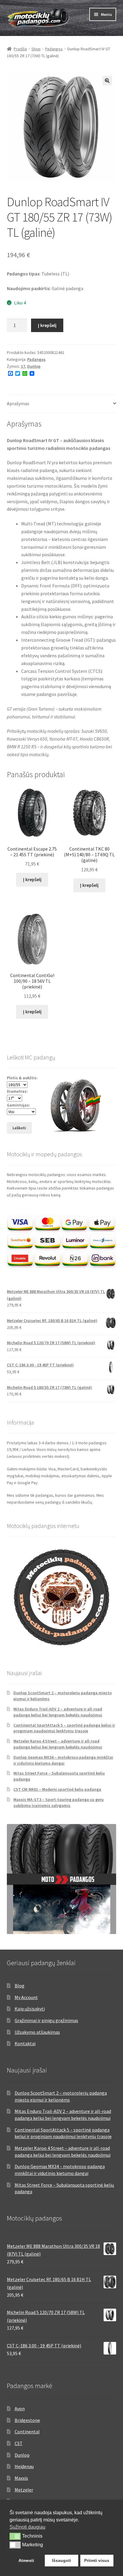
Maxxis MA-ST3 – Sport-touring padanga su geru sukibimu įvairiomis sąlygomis (59, 1802)
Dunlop (34, 366)
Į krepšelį (47, 325)
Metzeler (24, 2490)
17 (23, 366)
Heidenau (24, 2466)
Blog (20, 1986)
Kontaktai (25, 2043)
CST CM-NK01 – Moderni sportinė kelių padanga (57, 1789)
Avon (20, 2408)
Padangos (54, 49)
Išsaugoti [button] (61, 2560)
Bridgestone (27, 2420)
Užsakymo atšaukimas (37, 2032)
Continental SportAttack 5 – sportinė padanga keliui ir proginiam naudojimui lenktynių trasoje (64, 1728)
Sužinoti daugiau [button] (27, 2527)
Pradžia (20, 49)
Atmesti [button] (26, 2560)
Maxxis (21, 2478)
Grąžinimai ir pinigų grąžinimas (46, 2020)
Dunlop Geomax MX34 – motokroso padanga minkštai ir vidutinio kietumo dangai (63, 1760)
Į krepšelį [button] (32, 879)
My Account (26, 1997)
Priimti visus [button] (97, 2560)
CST (19, 2443)
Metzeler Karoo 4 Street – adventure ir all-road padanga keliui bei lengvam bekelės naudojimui (58, 1744)
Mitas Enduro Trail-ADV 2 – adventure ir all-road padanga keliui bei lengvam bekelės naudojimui (58, 1712)
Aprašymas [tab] (18, 403)
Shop (36, 49)
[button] (107, 81)
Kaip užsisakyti (30, 2009)
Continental (27, 2432)
